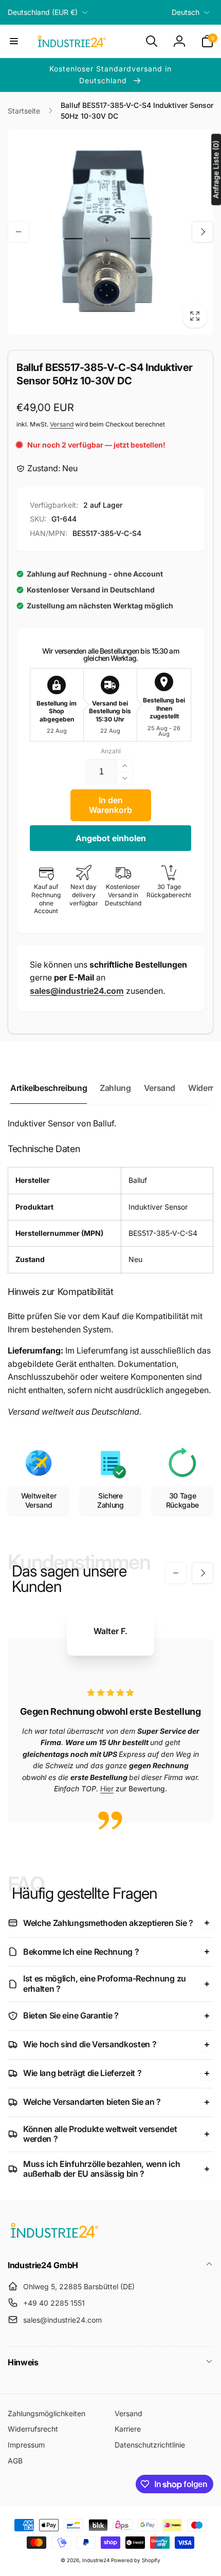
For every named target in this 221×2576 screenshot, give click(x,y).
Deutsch (186, 12)
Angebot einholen (111, 838)
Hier (107, 1789)
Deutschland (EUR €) (43, 12)
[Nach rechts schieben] (202, 232)
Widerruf (205, 1088)
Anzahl (111, 751)
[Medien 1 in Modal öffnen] (110, 232)
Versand (62, 424)
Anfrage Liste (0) (216, 169)
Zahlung (115, 1088)
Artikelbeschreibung (49, 1088)
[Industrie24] (54, 2237)
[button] (14, 41)
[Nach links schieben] (19, 232)
